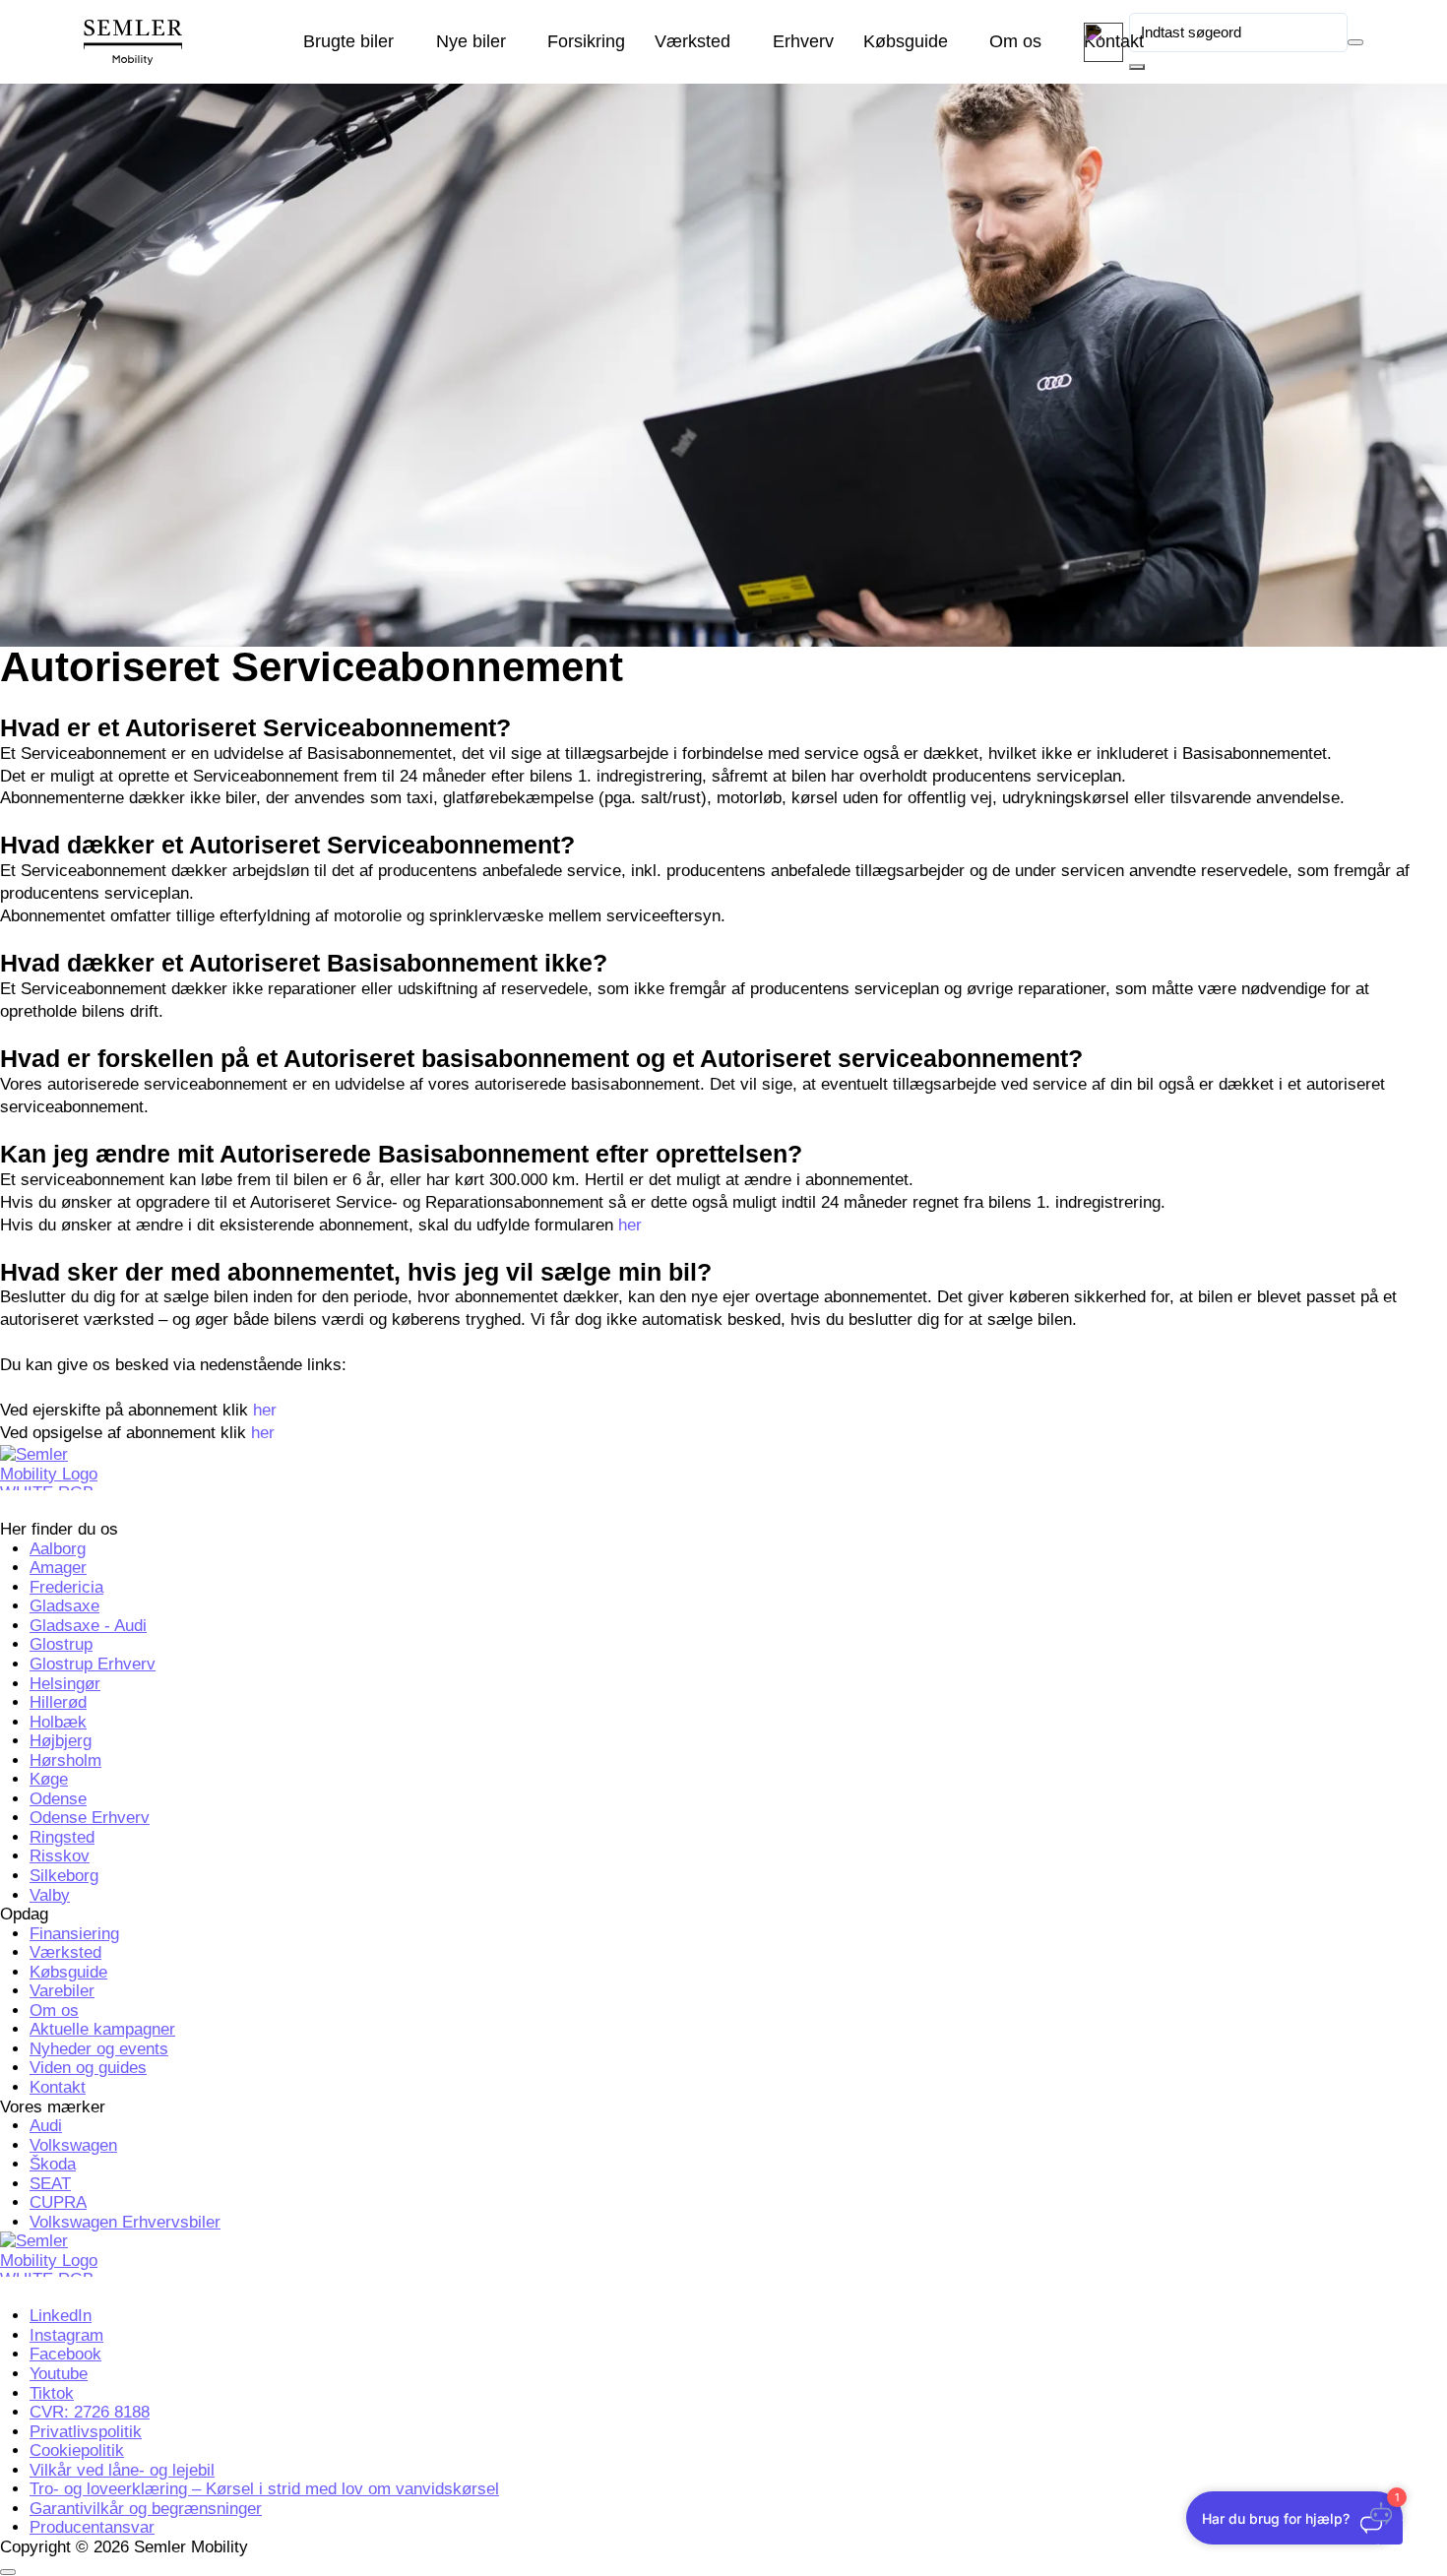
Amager (58, 1568)
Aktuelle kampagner (102, 2029)
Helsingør (65, 1684)
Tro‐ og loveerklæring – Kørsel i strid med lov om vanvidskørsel (264, 2489)
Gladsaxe (64, 1606)
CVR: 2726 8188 (90, 2412)
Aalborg (58, 1549)
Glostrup (61, 1644)
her (630, 1225)
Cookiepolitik (77, 2450)
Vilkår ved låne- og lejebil (122, 2470)
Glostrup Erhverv (93, 1664)
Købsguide (906, 41)
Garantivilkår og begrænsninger (146, 2509)
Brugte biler (348, 41)
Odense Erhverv (90, 1818)
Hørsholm (65, 1760)
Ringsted (62, 1837)
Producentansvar (92, 2527)
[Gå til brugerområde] (1103, 42)
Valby (50, 1895)
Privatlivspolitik (86, 2432)
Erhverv (803, 41)
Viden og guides (88, 2068)
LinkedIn (61, 2316)
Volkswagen (73, 2145)
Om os (1015, 41)
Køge (49, 1779)
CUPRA (58, 2202)
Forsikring (586, 41)
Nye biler (471, 41)
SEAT (50, 2184)
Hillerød (58, 1702)
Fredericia (66, 1587)
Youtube (59, 2374)
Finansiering (74, 1934)
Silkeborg (64, 1876)
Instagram (66, 2335)
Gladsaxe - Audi (88, 1626)
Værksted (692, 41)
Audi (46, 2126)
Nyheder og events (99, 2049)
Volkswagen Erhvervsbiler (125, 2222)
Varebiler (62, 1991)
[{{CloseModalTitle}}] (8, 2572)
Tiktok (52, 2393)
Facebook (65, 2354)
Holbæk (58, 1722)
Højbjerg (61, 1741)
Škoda (53, 2164)
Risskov (60, 1856)
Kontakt (58, 2087)
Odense (58, 1799)
